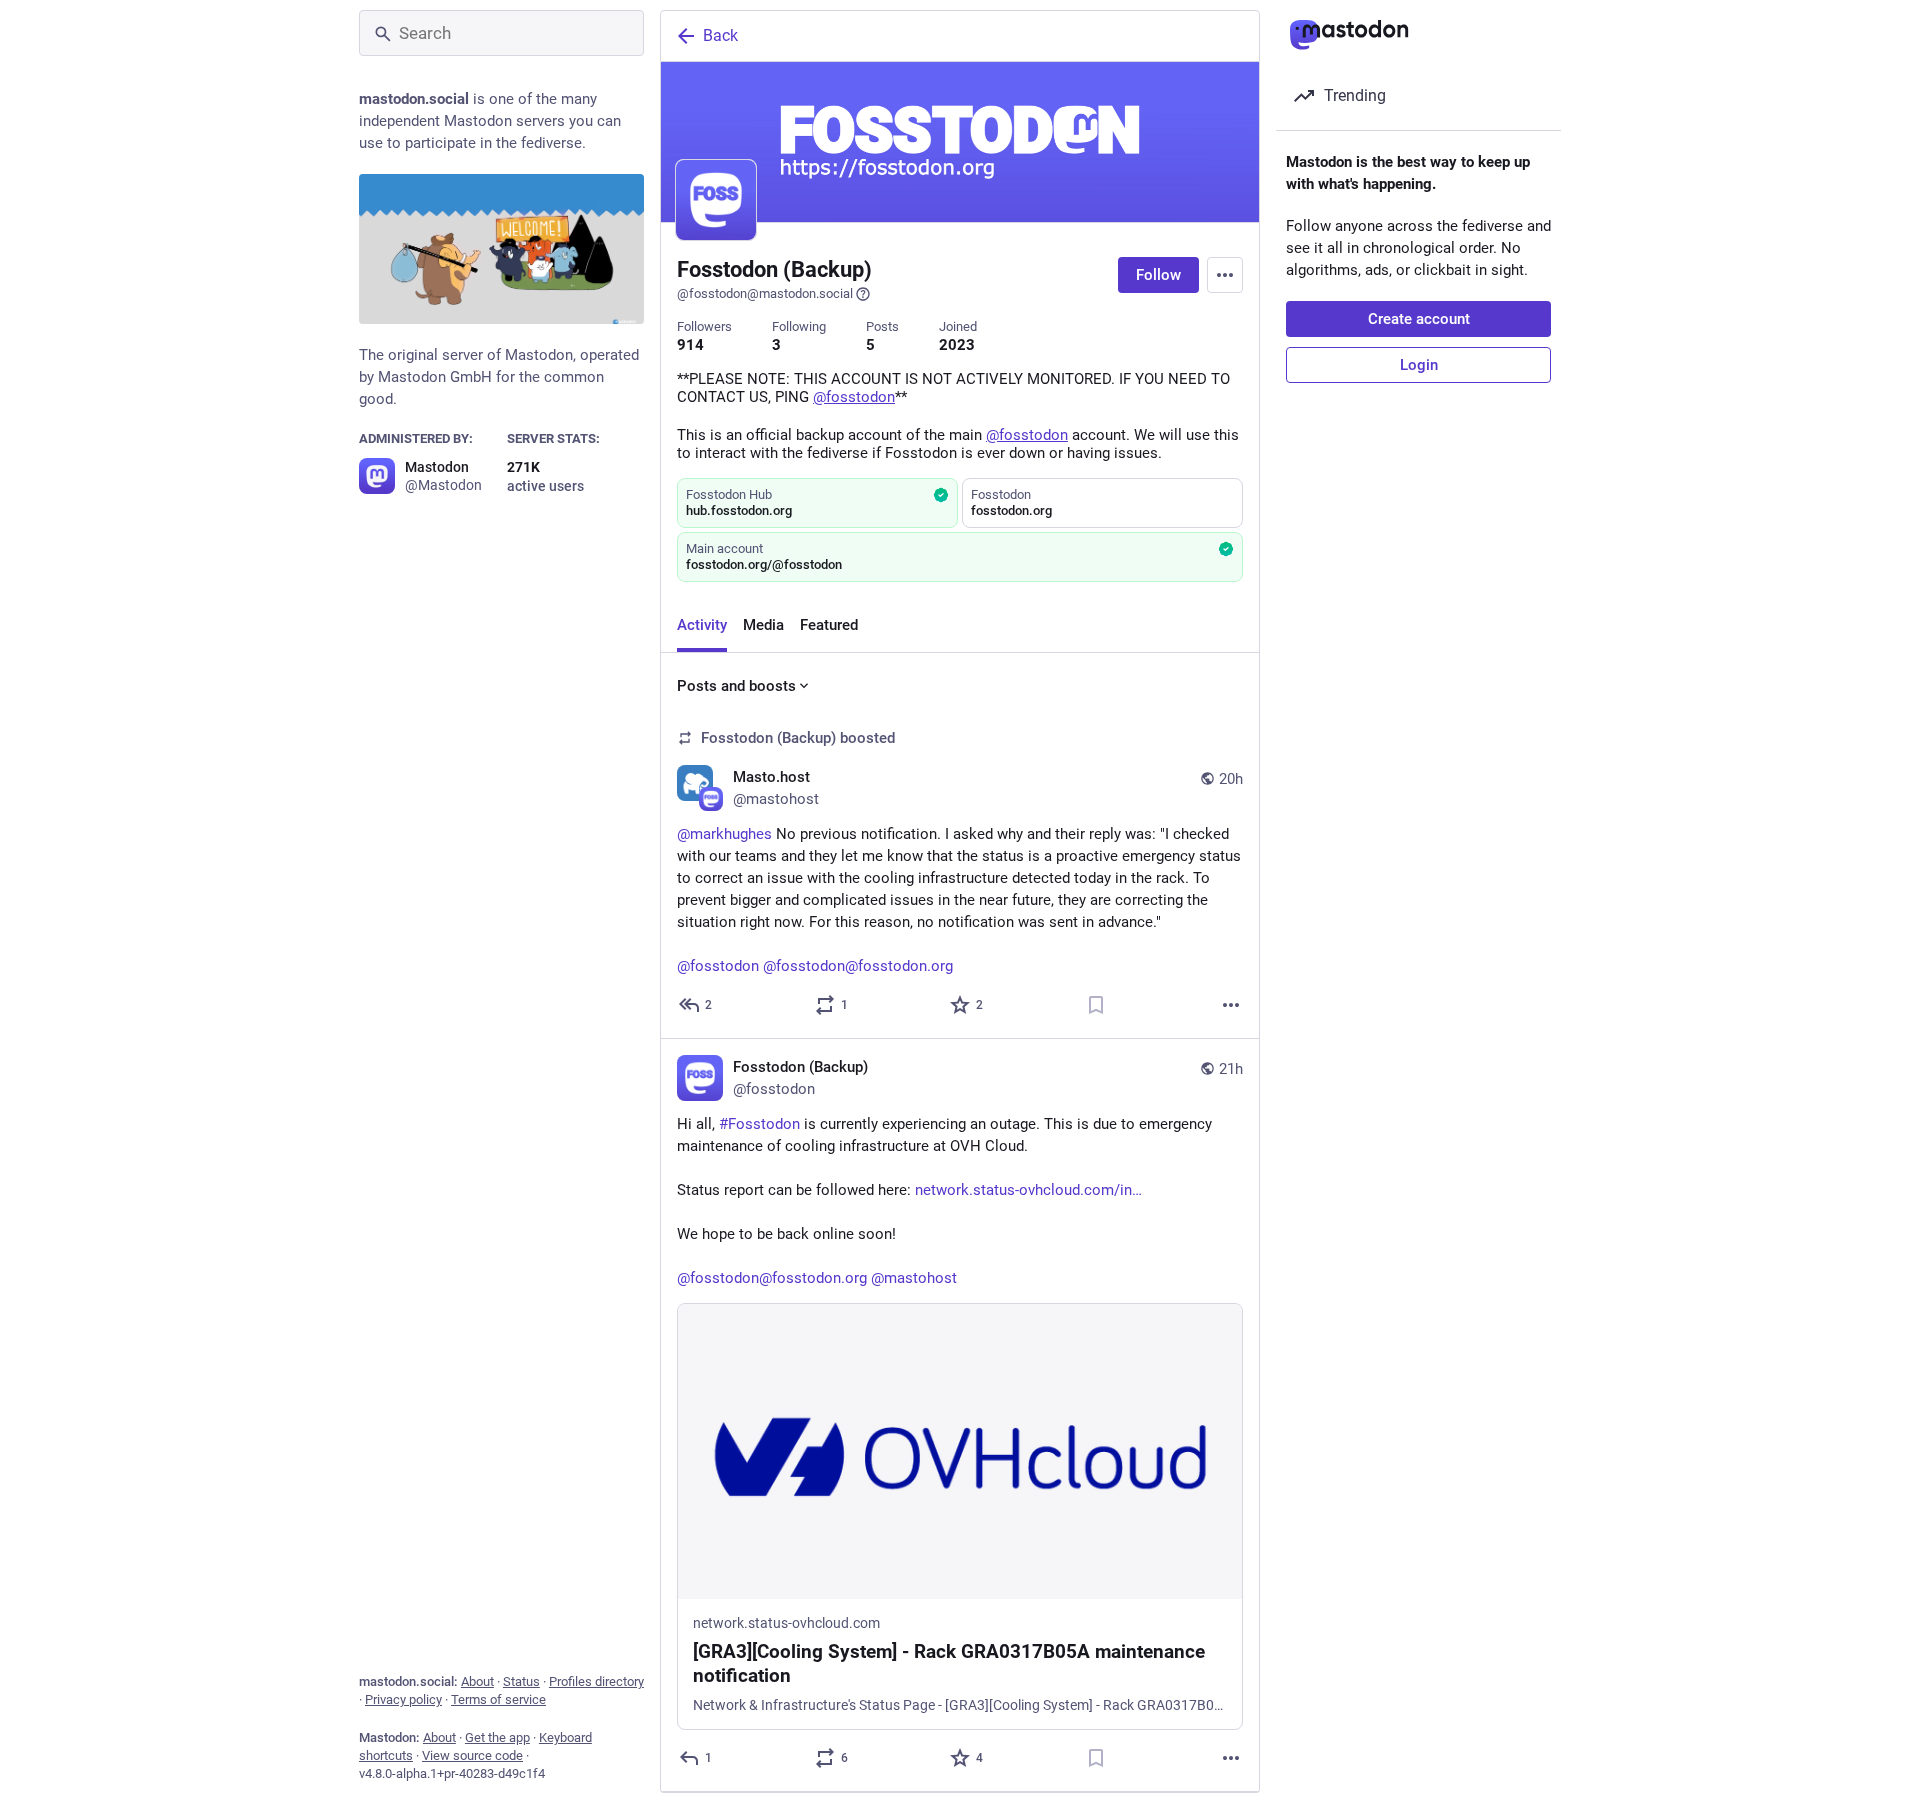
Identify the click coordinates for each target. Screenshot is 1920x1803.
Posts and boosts (736, 686)
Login (1419, 365)
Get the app (497, 1737)
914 (690, 345)
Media (763, 625)
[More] (1231, 1005)
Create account (1419, 319)
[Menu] (1225, 275)
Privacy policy (403, 1699)
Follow (1158, 275)
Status (521, 1681)
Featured (829, 625)
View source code (472, 1755)
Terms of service (498, 1699)
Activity (702, 625)
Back (720, 35)
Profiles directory (596, 1681)
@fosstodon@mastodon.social (765, 293)
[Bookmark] (1096, 1005)
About (477, 1681)
